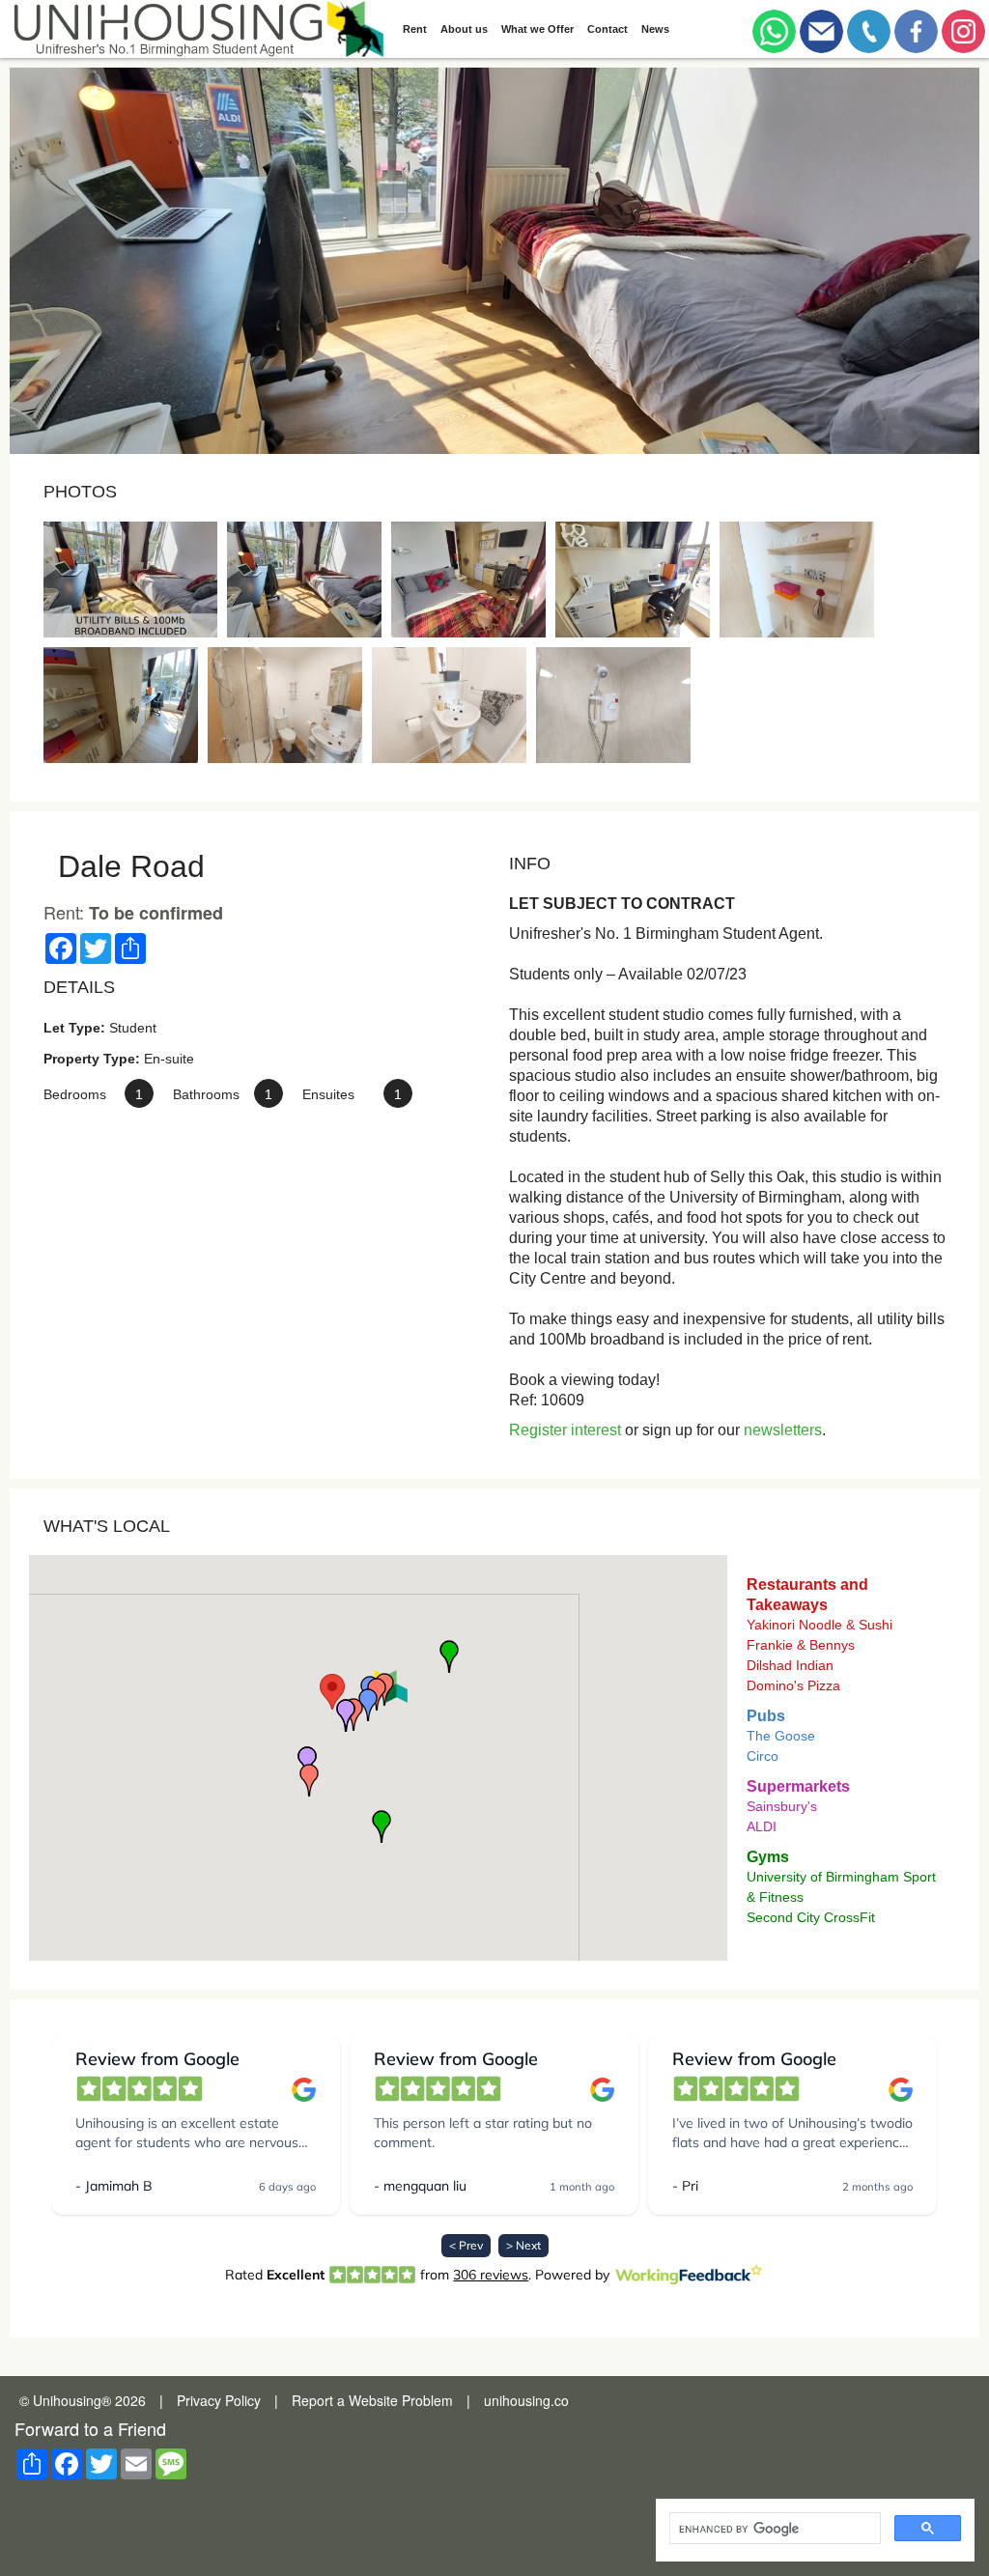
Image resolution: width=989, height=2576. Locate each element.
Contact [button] (608, 29)
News (655, 29)
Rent (415, 29)
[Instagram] (963, 27)
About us (464, 29)
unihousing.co (526, 2400)
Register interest (565, 1430)
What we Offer (537, 29)
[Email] (821, 27)
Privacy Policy (219, 2400)
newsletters (783, 1430)
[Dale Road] (130, 580)
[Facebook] (916, 27)
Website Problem (401, 2400)
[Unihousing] (197, 29)
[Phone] (869, 27)
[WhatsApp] (774, 27)
